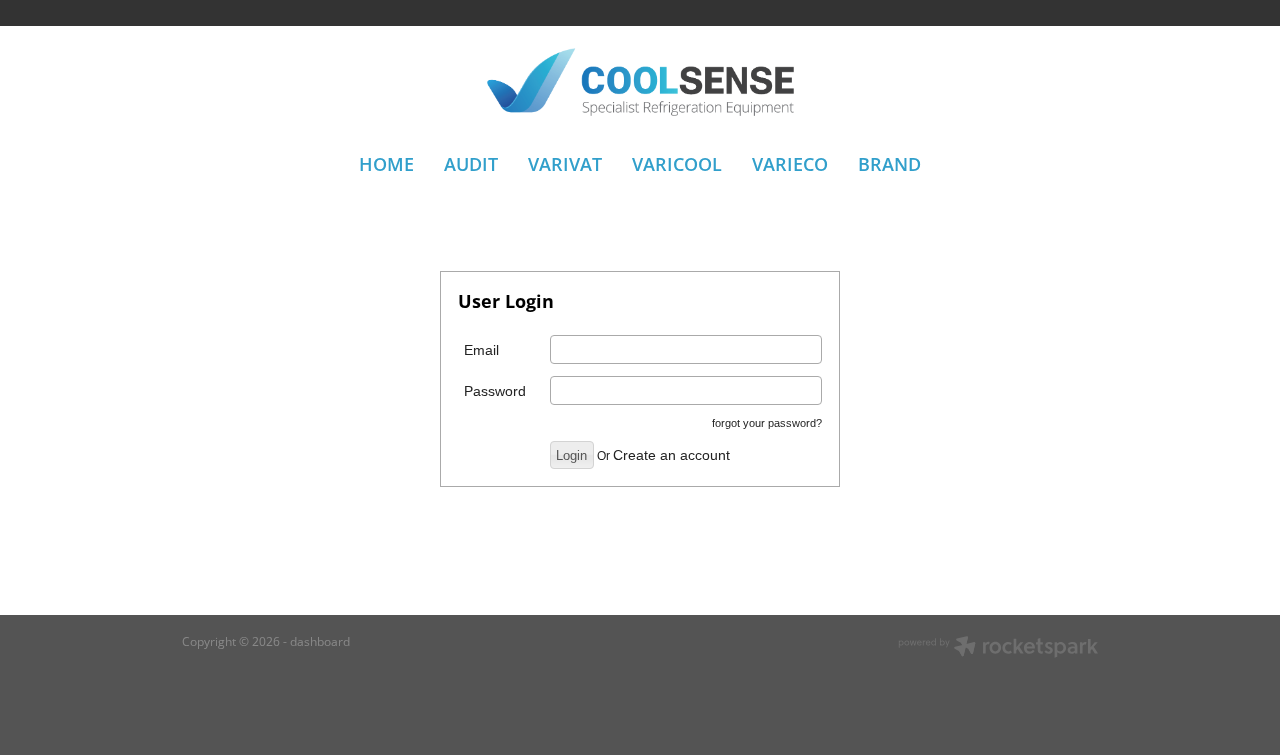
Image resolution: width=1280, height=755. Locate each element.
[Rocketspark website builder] (998, 648)
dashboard (320, 641)
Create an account (671, 455)
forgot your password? (767, 423)
